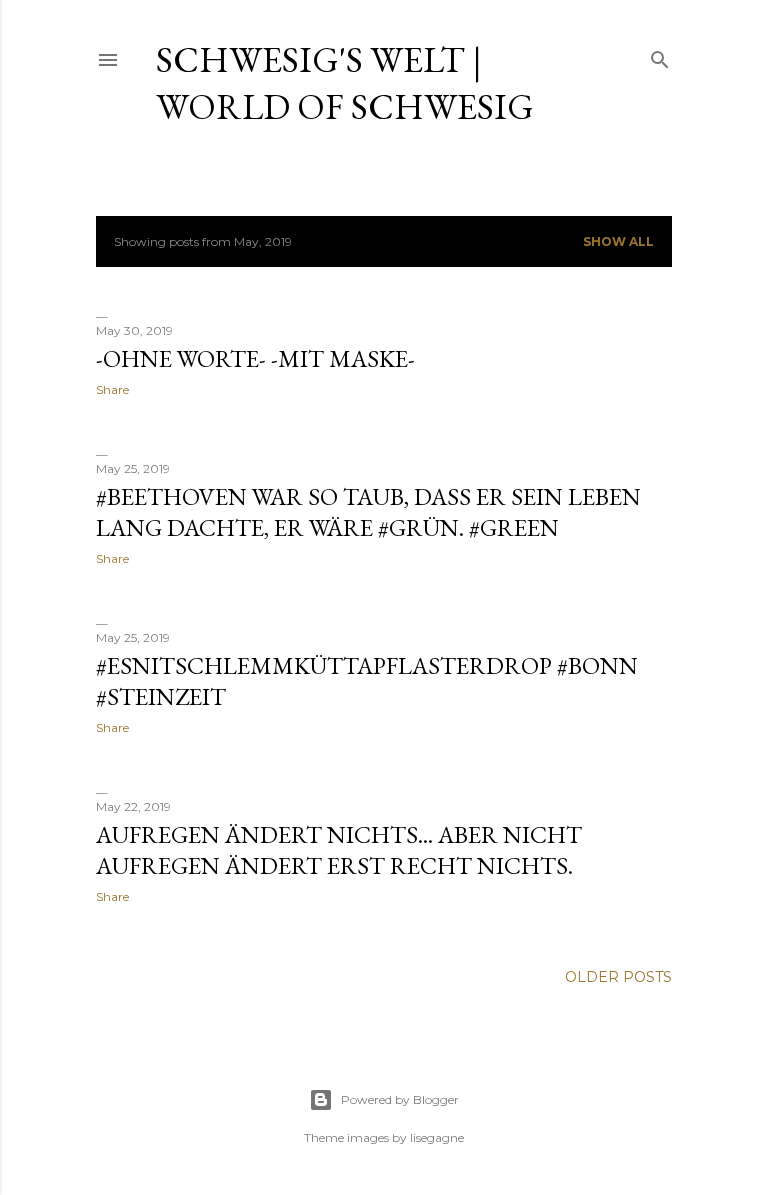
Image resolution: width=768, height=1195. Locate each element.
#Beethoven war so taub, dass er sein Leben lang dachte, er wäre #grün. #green (368, 512)
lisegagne (437, 1137)
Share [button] (112, 389)
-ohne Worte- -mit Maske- (255, 358)
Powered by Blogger (400, 1099)
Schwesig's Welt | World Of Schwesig (345, 83)
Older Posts (618, 977)
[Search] (660, 55)
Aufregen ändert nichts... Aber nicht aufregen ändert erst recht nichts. (339, 850)
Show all (618, 241)
